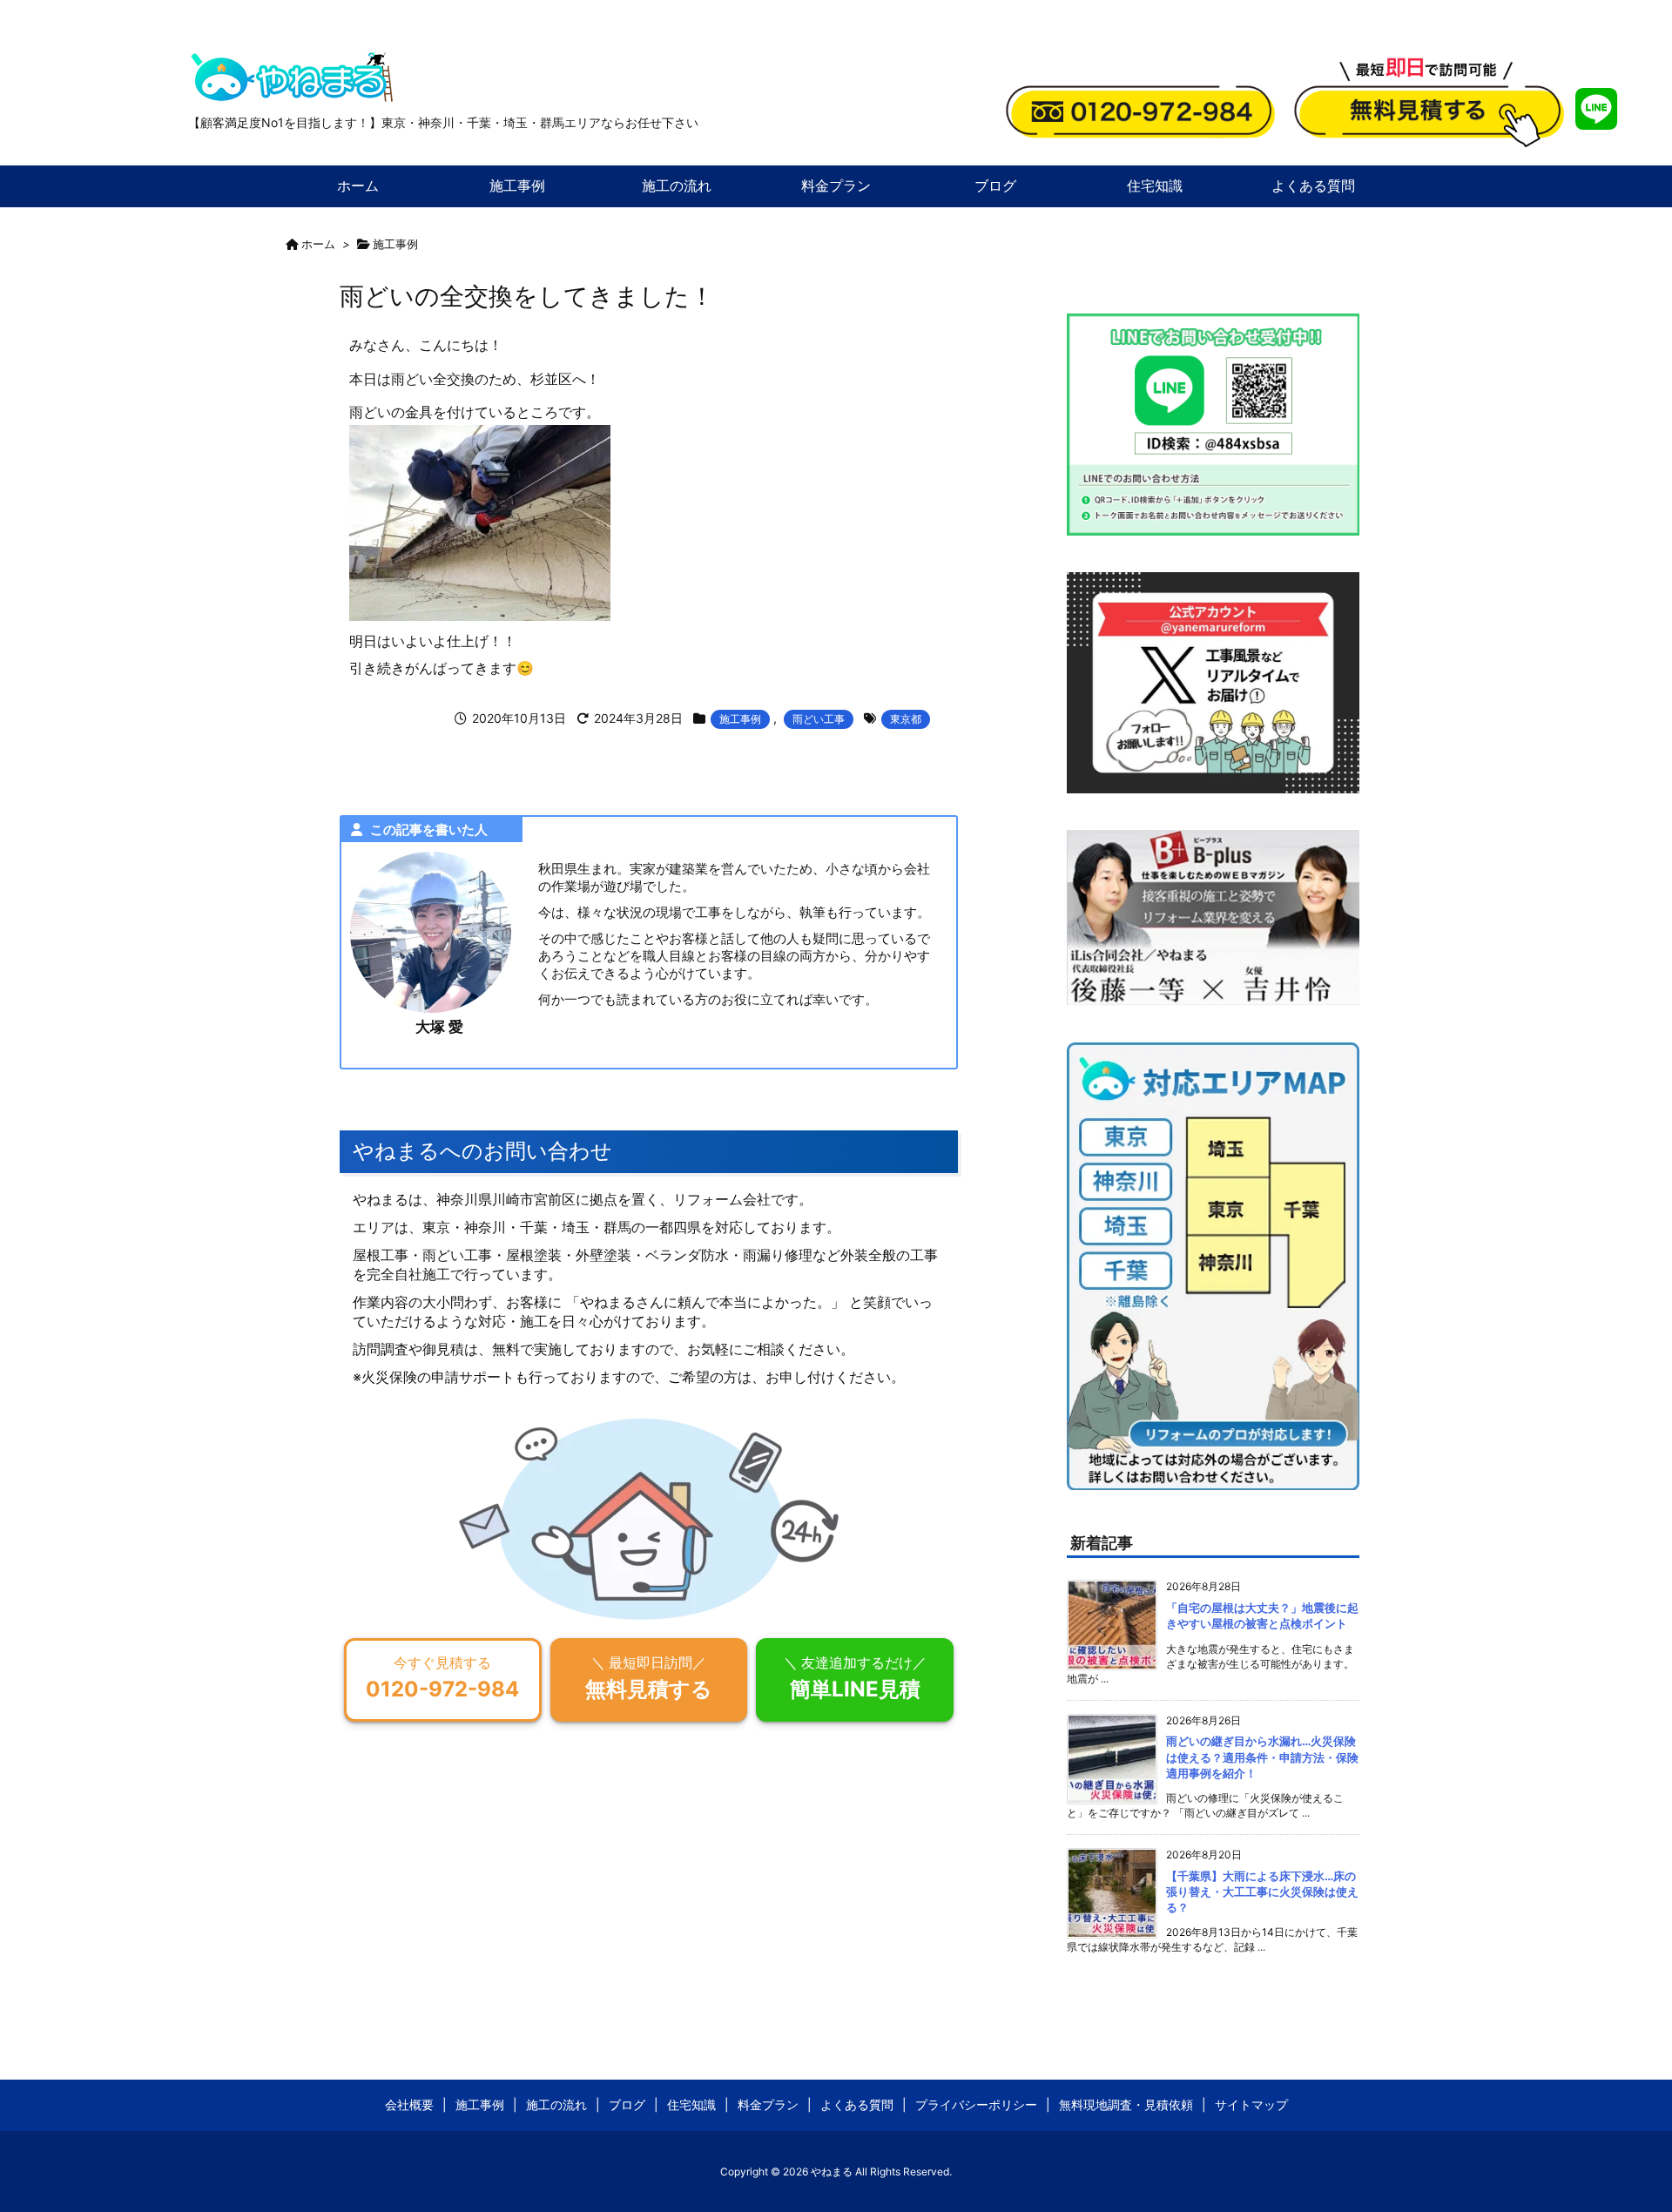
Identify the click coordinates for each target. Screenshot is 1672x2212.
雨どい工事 (819, 719)
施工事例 (395, 244)
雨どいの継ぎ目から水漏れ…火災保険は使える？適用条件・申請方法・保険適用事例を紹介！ (1262, 1757)
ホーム (318, 244)
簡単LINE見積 (855, 1678)
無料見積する (649, 1678)
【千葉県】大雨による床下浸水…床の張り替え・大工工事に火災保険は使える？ (1262, 1892)
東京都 (906, 719)
